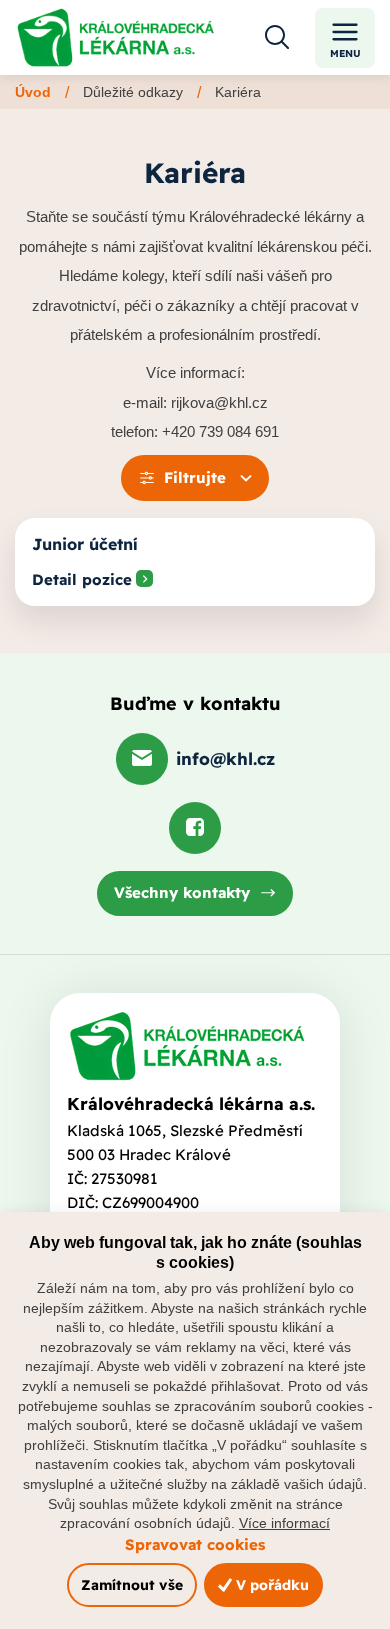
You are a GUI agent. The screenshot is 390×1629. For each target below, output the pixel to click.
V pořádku (270, 1584)
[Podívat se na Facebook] (195, 828)
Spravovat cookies (195, 1544)
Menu (345, 53)
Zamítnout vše (132, 1584)
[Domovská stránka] (187, 1046)
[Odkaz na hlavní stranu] (115, 37)
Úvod (33, 92)
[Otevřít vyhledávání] (277, 38)
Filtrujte (195, 477)
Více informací (284, 1523)
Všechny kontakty (182, 892)
